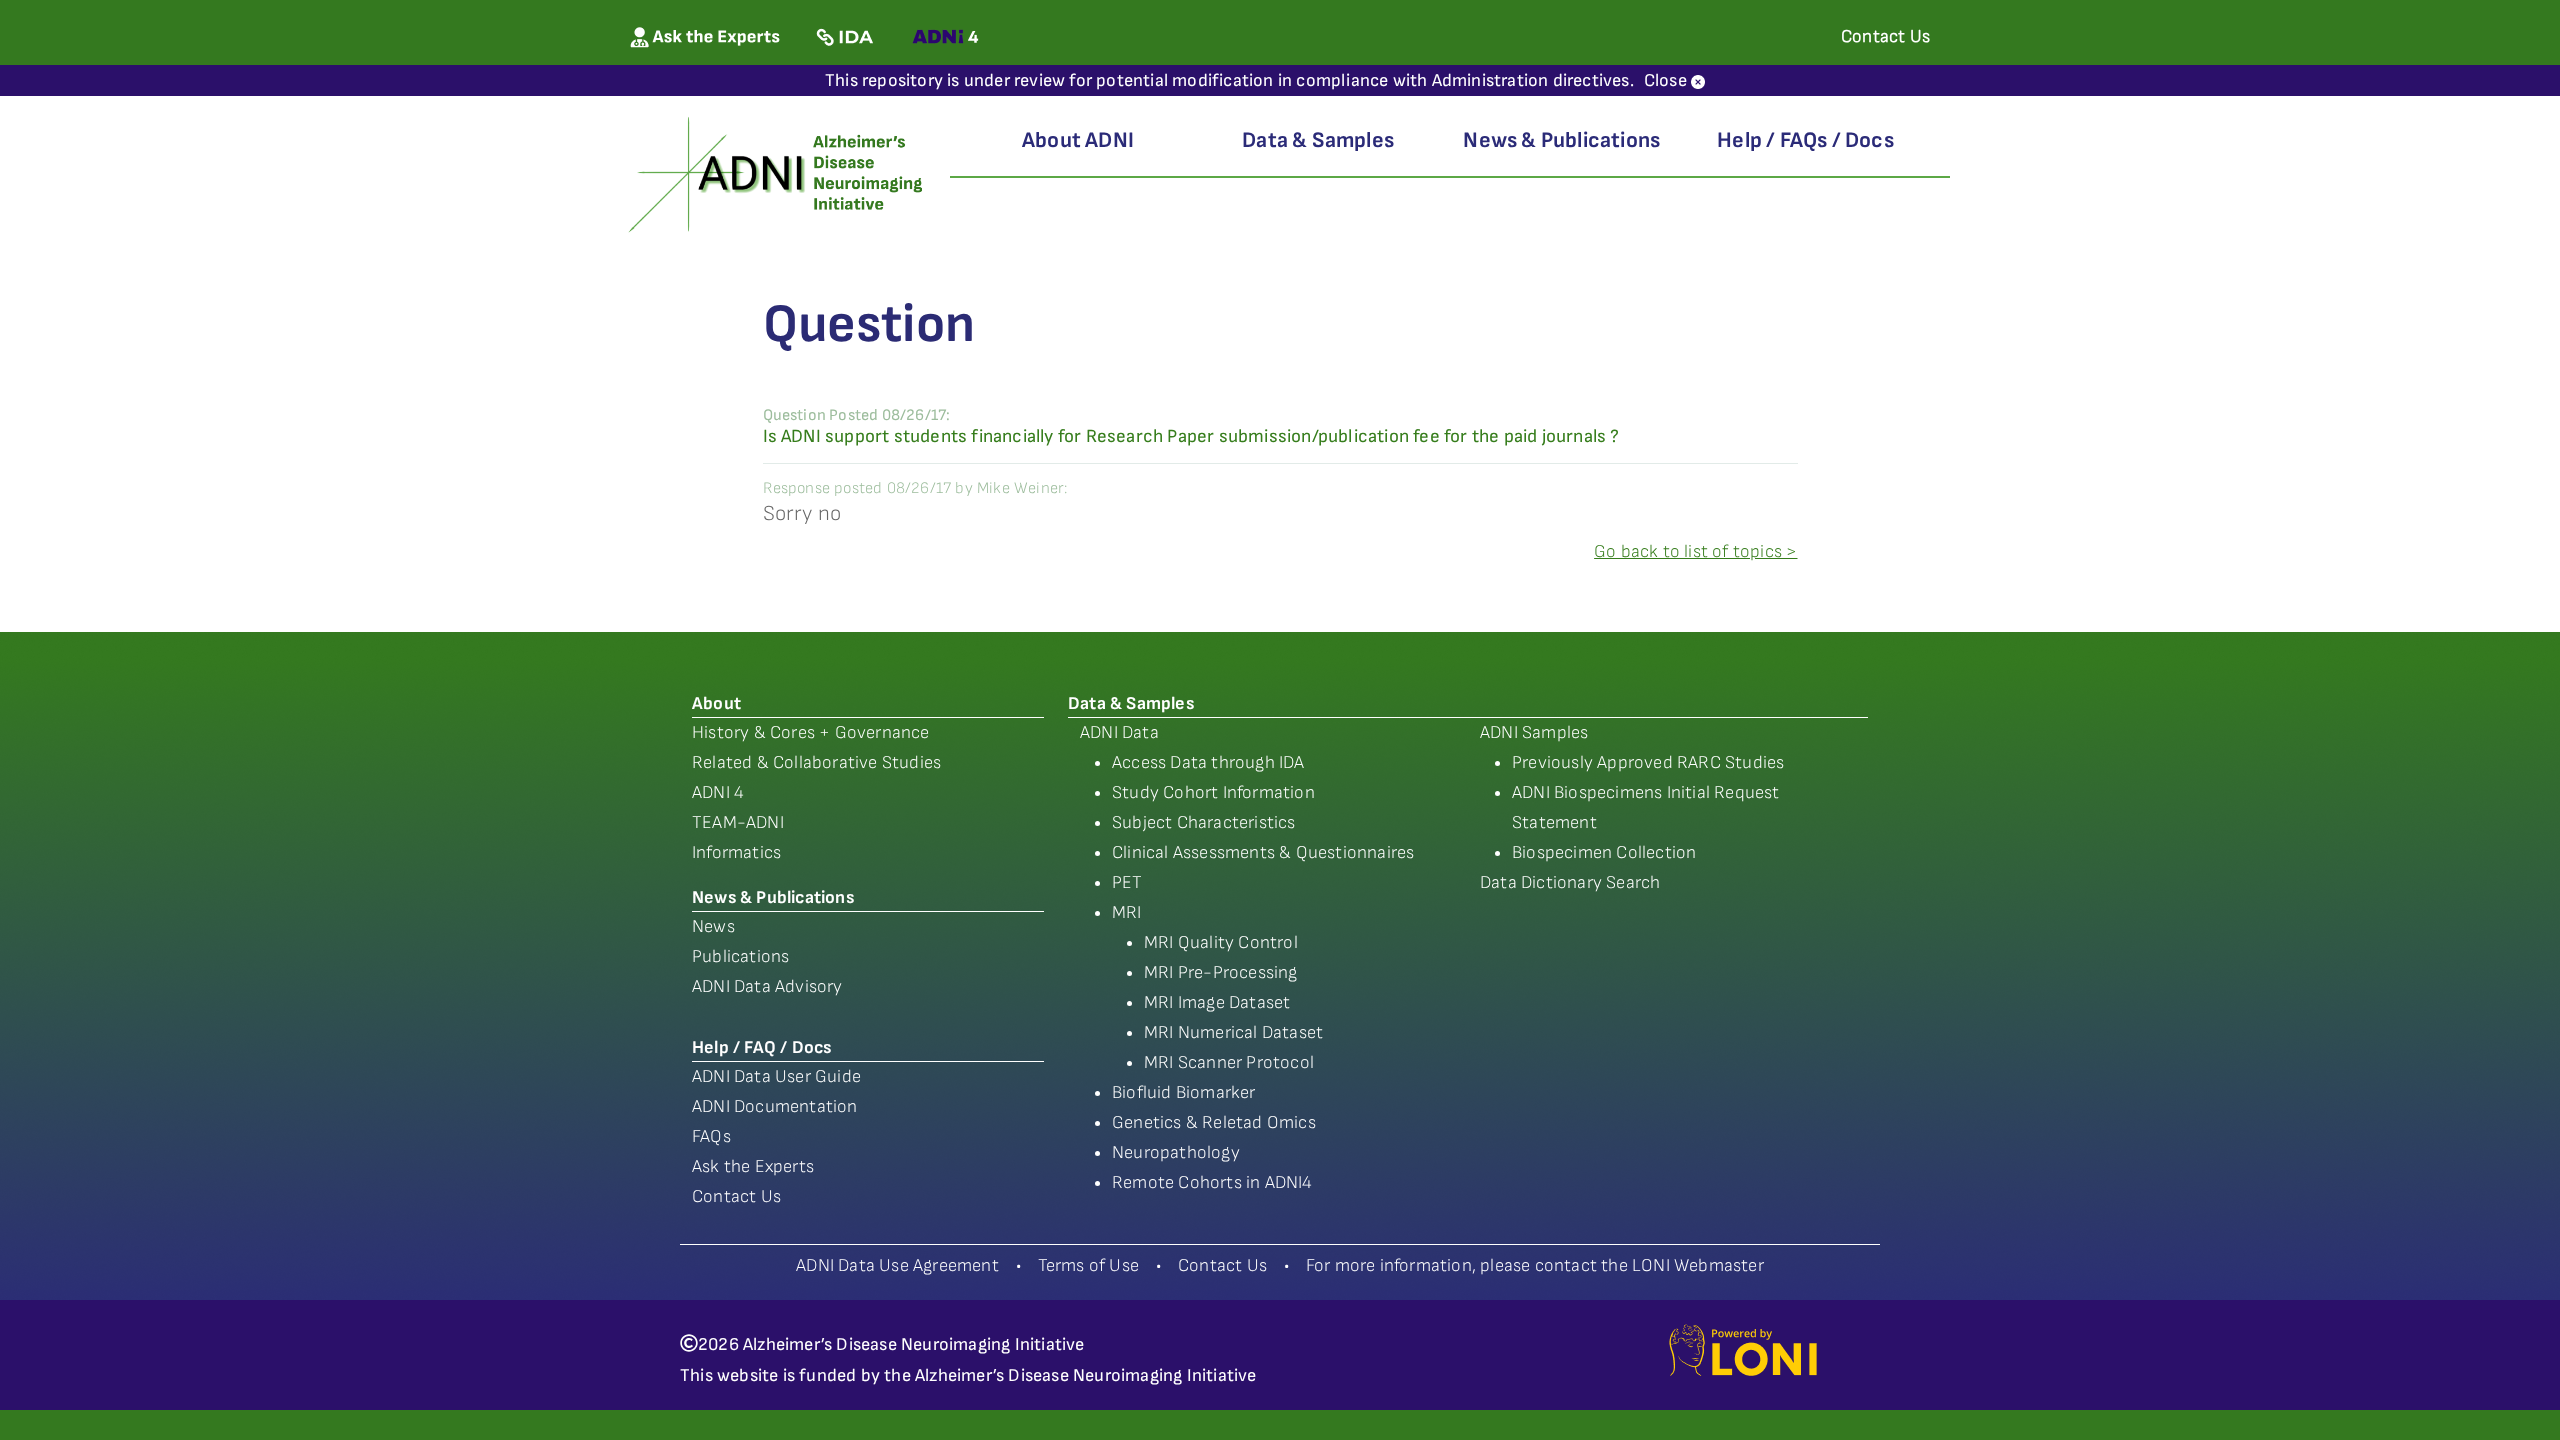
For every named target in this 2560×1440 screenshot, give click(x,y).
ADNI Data (1119, 732)
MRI (1127, 912)
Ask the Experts (753, 1166)
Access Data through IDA (1208, 762)
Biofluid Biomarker (1184, 1092)
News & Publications (1561, 140)
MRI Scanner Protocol (1229, 1062)
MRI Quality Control (1221, 942)
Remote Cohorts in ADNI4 (1212, 1182)
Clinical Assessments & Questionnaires (1263, 852)
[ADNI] (778, 172)
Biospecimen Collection (1604, 852)
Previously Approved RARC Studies (1648, 762)
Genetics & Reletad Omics (1214, 1122)
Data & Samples (1318, 140)
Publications (740, 956)
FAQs (711, 1136)
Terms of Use (1088, 1265)
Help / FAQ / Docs (761, 1047)
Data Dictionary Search (1570, 882)
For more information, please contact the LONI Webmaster (1535, 1265)
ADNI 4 (718, 792)
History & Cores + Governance (811, 732)
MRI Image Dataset (1217, 1002)
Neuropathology (1176, 1152)
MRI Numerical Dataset (1233, 1032)
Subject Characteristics (1204, 822)
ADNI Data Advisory (767, 986)
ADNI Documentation (775, 1106)
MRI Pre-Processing (1221, 972)
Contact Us (736, 1196)
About (716, 703)
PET (1127, 882)
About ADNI (1078, 140)
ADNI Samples (1534, 732)
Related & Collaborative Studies (816, 762)
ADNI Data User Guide (776, 1076)
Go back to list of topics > (1695, 551)
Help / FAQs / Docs (1805, 140)
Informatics (736, 852)
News (713, 926)
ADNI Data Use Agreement (897, 1265)
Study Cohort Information (1213, 792)
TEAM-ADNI (738, 822)
